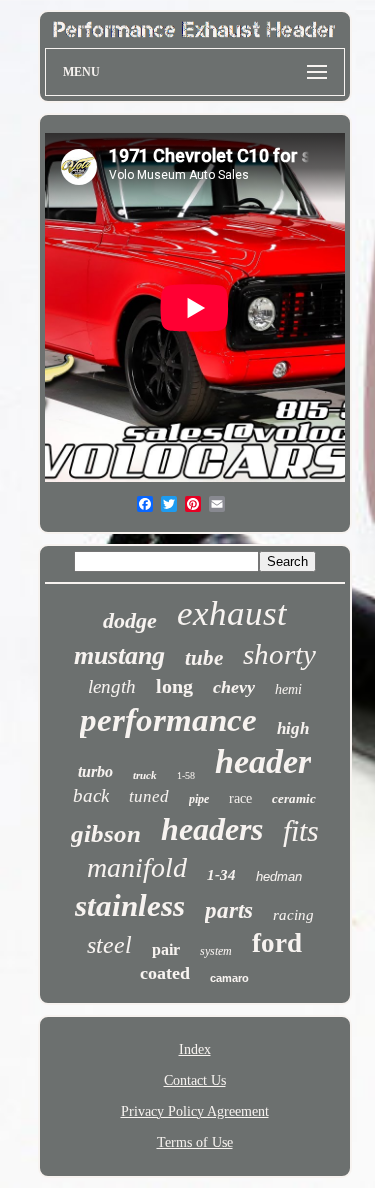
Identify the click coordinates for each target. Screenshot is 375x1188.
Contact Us (195, 1080)
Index (195, 1049)
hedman (279, 876)
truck (145, 775)
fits (301, 830)
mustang (119, 655)
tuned (149, 796)
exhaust (232, 613)
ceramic (294, 798)
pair (166, 949)
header (263, 761)
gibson (106, 833)
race (240, 798)
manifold (137, 867)
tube (204, 658)
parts (229, 910)
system (216, 951)
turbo (95, 771)
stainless (130, 905)
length (112, 686)
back (91, 795)
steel (109, 945)
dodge (130, 620)
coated (165, 973)
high (293, 728)
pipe (199, 799)
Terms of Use (195, 1142)
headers (212, 829)
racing (293, 915)
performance (168, 720)
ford (277, 943)
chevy (234, 687)
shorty (279, 654)
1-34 (221, 875)
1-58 (186, 775)
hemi (288, 689)
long (174, 686)
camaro (229, 978)
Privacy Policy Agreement (195, 1111)
